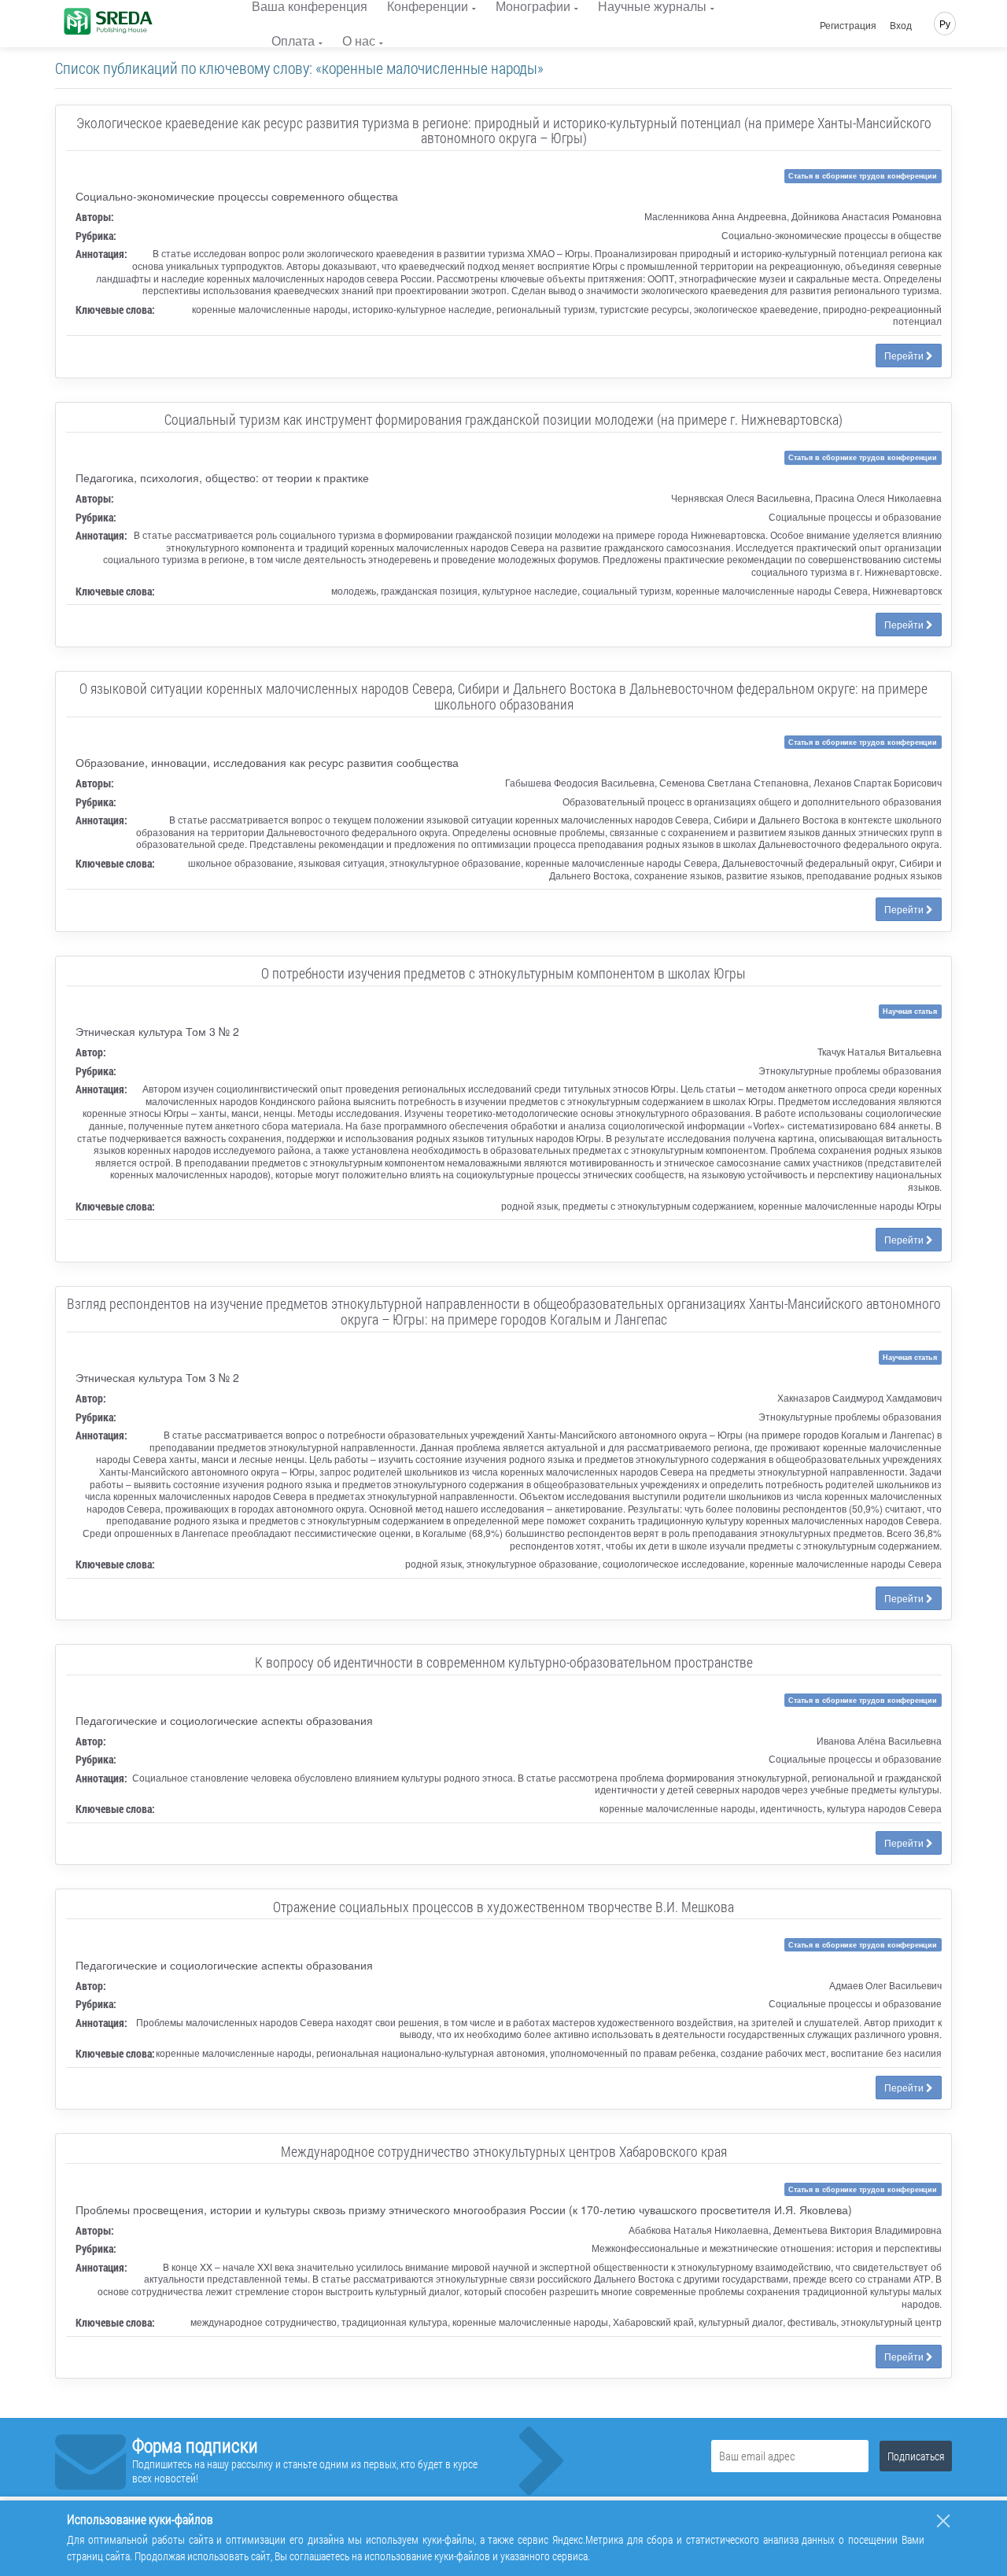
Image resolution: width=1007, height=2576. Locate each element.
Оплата (293, 41)
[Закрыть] (943, 2521)
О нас (359, 41)
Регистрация (848, 25)
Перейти (905, 355)
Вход (901, 25)
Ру (945, 23)
